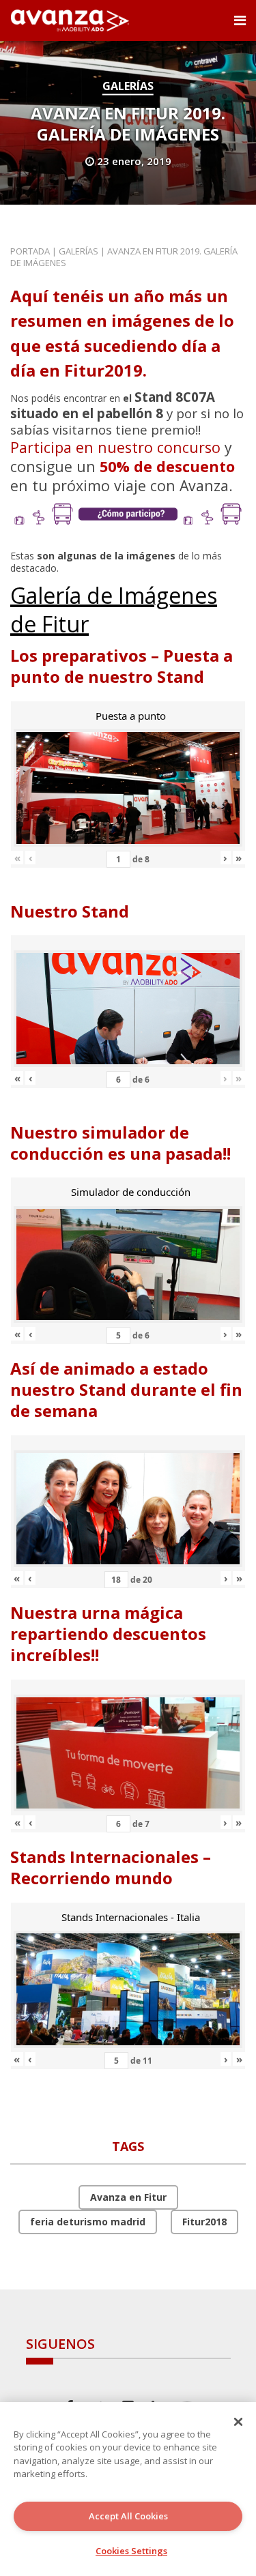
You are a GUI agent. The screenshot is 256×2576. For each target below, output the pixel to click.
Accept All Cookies (128, 2516)
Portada (30, 251)
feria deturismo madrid (88, 2222)
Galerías (128, 86)
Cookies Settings (131, 2551)
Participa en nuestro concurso (115, 447)
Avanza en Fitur (128, 2197)
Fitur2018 (204, 2222)
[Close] (238, 2422)
